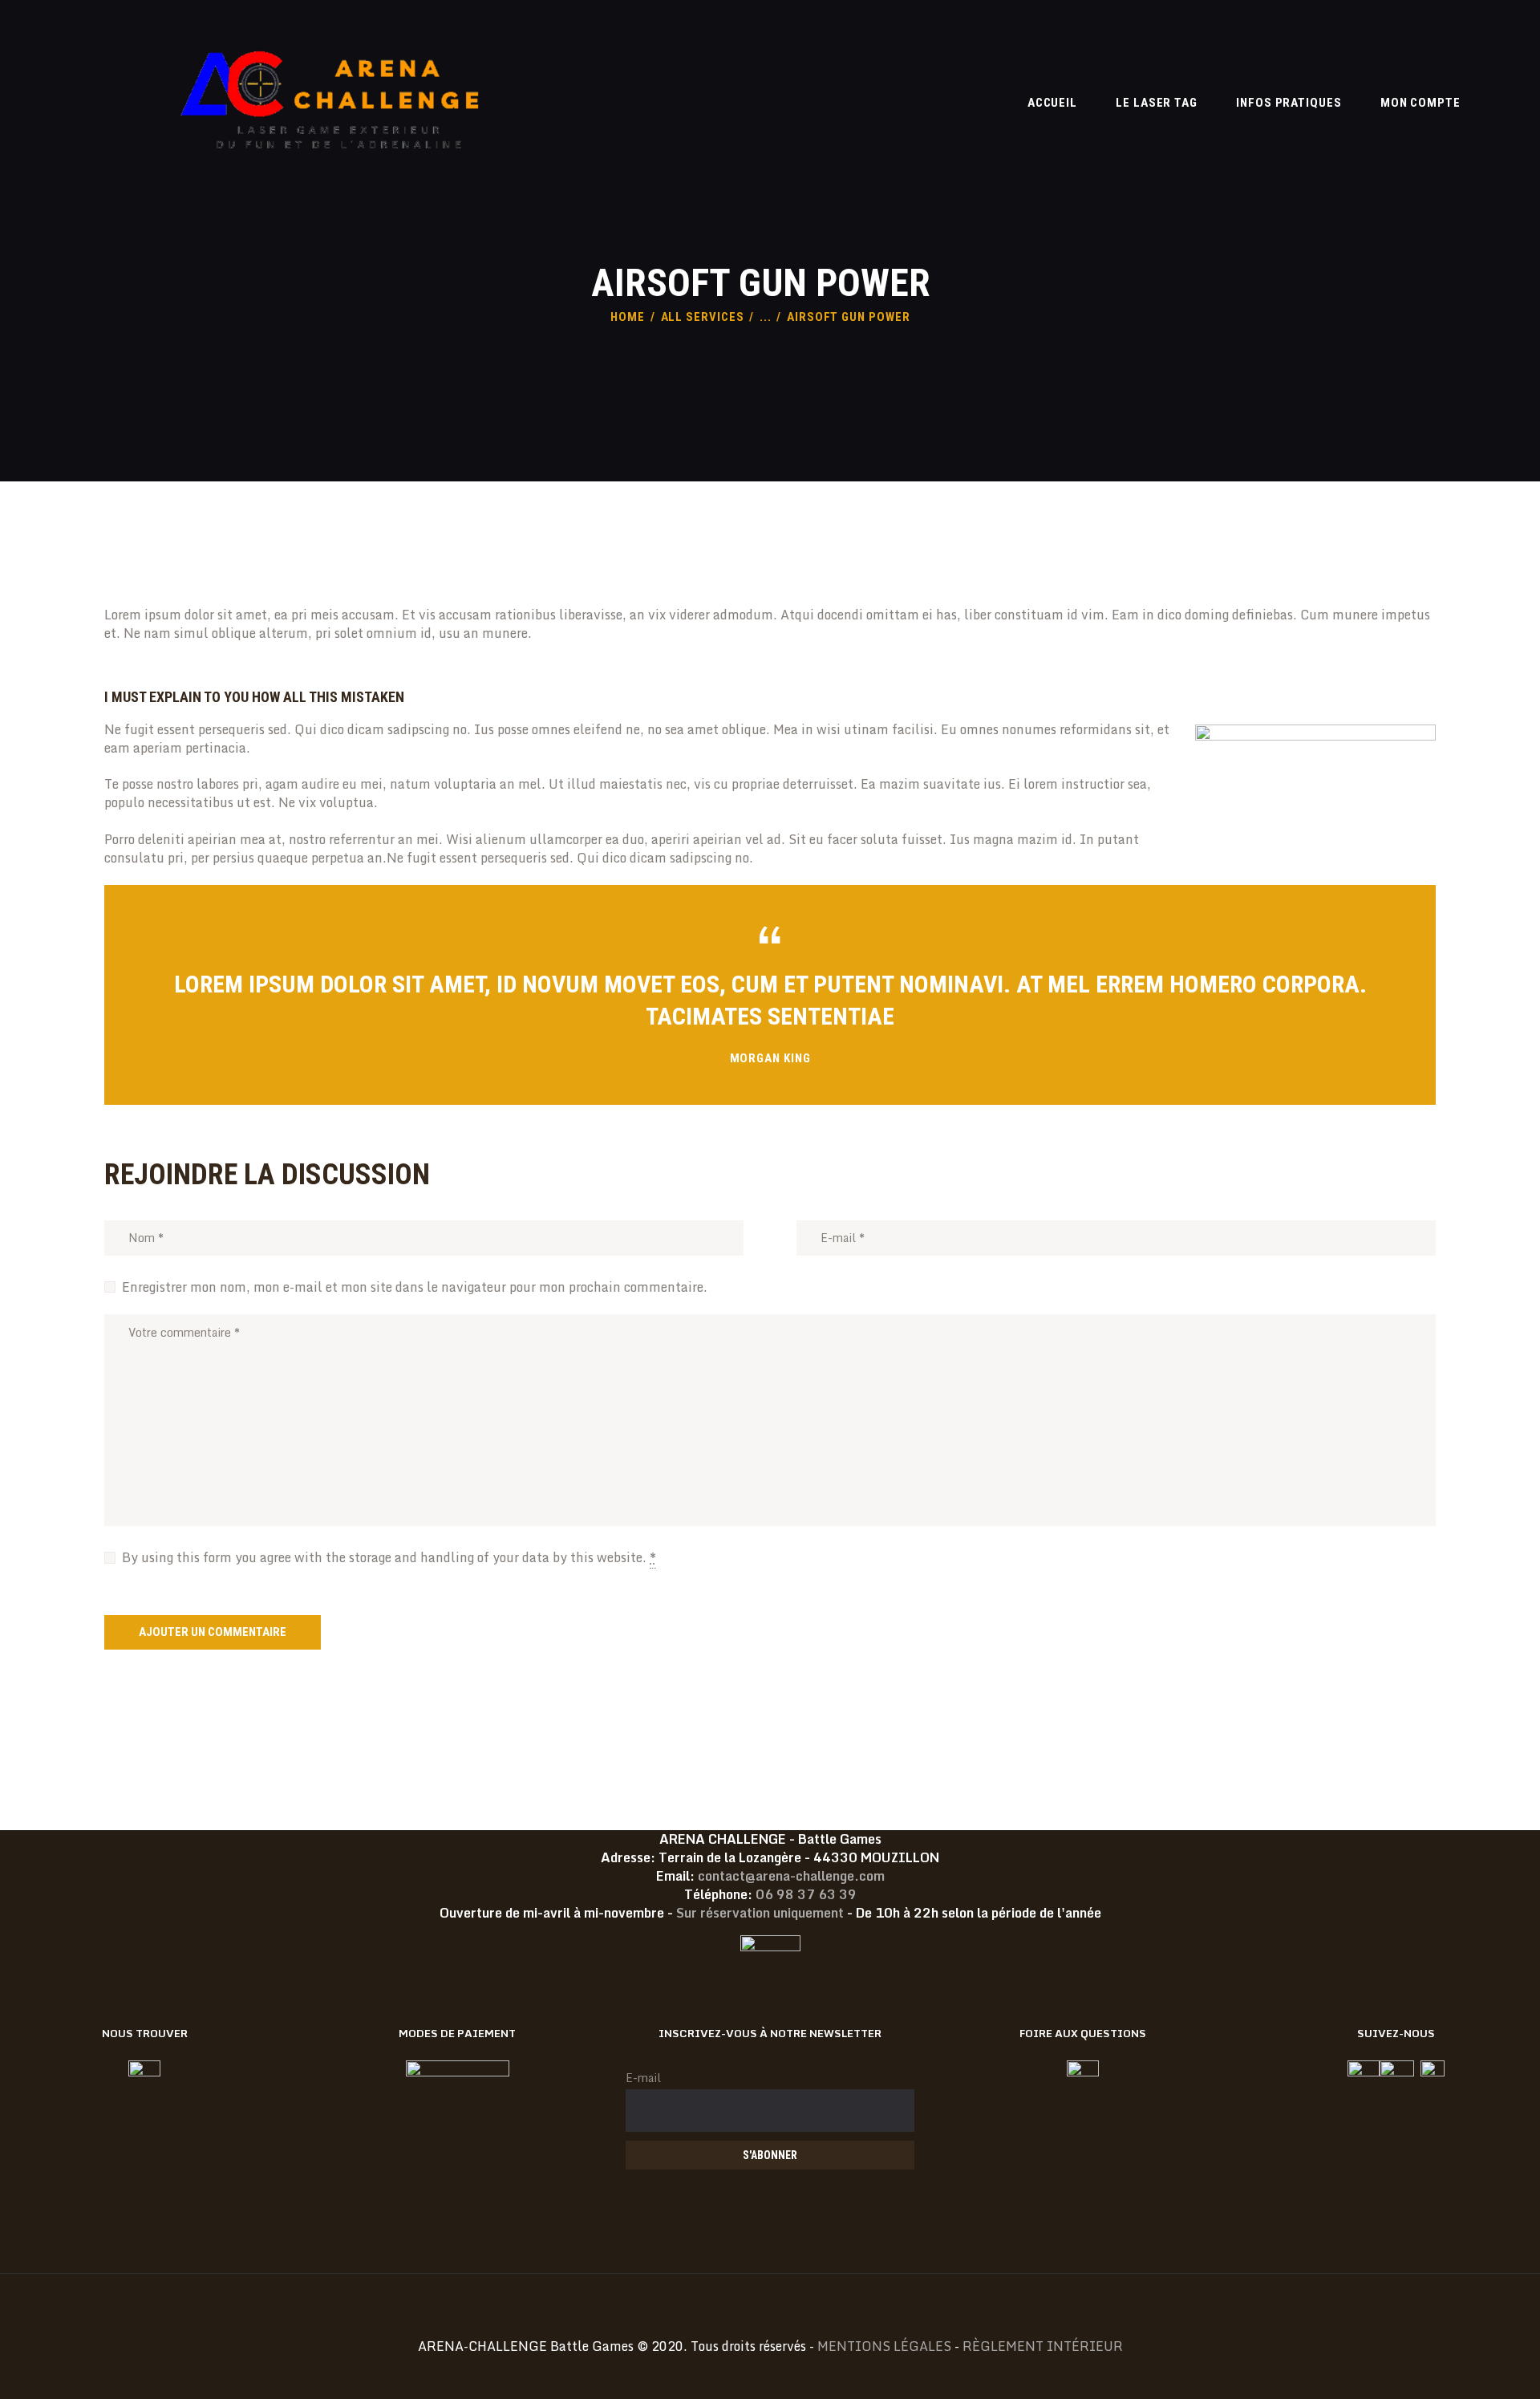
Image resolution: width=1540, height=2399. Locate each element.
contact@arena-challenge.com (791, 1876)
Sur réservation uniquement (760, 1913)
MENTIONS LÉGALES (884, 2346)
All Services (703, 317)
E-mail (643, 2078)
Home (628, 317)
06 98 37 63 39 (806, 1894)
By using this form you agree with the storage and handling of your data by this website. (389, 1557)
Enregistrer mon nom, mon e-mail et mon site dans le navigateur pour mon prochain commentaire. (415, 1287)
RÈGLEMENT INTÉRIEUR (1043, 2346)
